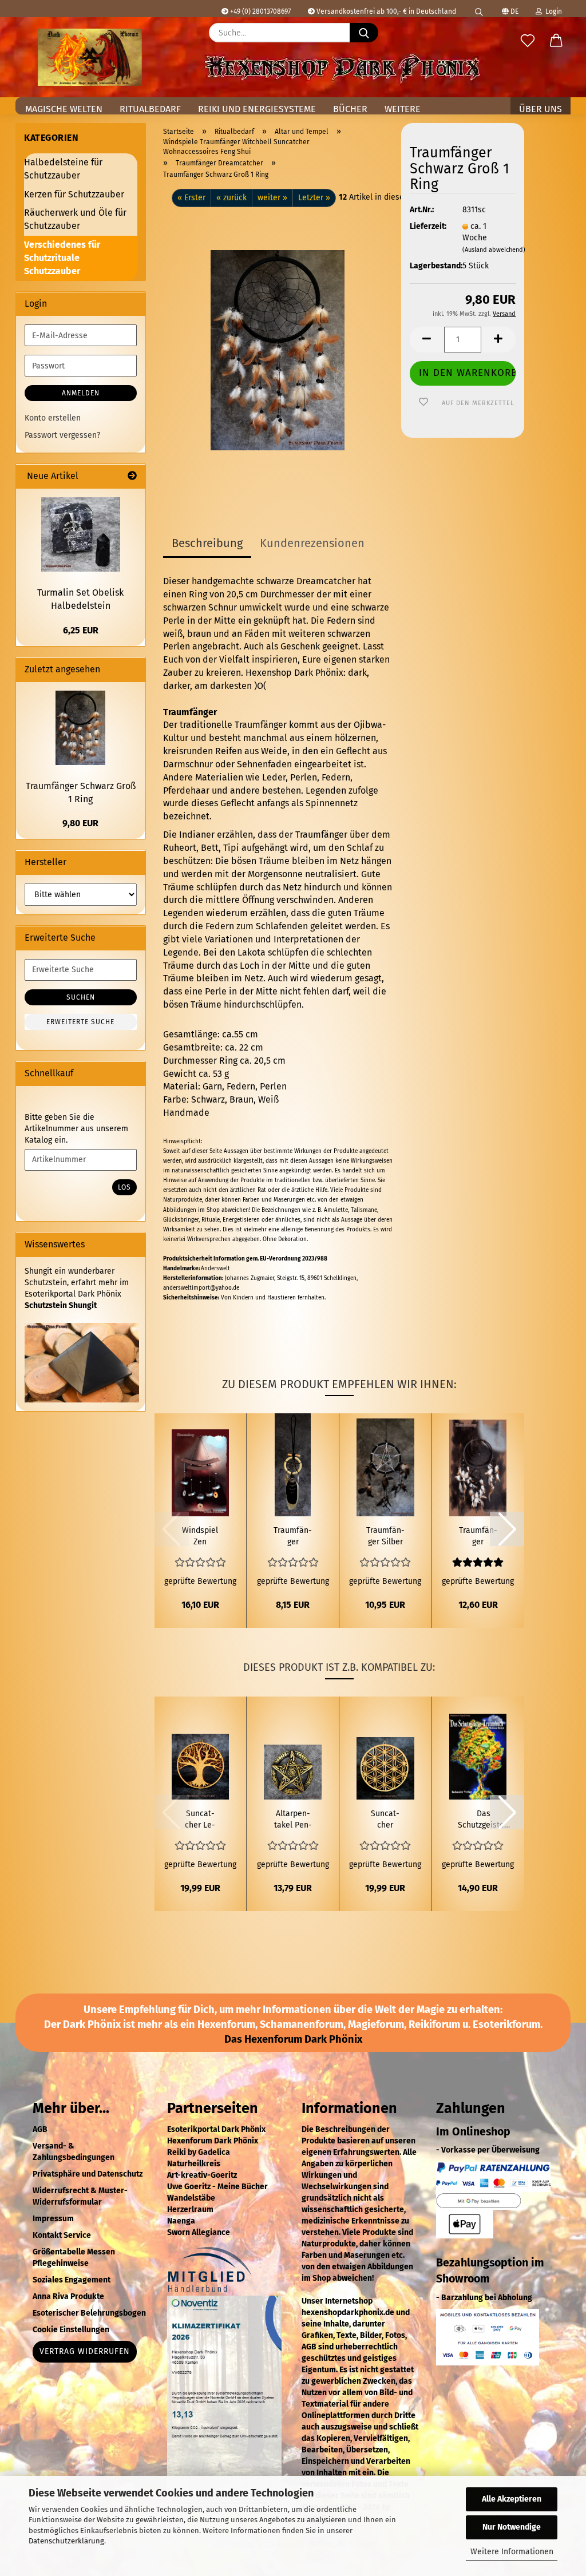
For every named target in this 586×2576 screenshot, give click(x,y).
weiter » (272, 198)
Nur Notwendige (512, 2527)
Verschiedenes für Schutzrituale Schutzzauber (62, 258)
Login (552, 11)
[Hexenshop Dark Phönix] (90, 57)
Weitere (403, 109)
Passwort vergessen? (62, 435)
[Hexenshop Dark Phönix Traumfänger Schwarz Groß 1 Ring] (278, 350)
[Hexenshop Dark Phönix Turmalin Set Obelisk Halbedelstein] (81, 534)
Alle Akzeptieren (512, 2499)
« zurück (231, 198)
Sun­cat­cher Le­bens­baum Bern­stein (200, 1820)
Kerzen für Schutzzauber (74, 194)
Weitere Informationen (512, 2552)
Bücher (350, 109)
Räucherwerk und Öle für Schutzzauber (75, 219)
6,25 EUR (81, 630)
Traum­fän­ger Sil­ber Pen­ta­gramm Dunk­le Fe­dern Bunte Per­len (385, 1537)
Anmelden (81, 393)
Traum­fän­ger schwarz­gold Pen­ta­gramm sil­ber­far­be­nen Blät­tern (293, 1537)
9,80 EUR (80, 823)
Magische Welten (64, 109)
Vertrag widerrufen (85, 2351)
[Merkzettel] (528, 41)
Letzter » (314, 198)
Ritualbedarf (150, 109)
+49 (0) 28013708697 (260, 11)
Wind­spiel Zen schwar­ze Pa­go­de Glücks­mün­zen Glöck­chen (200, 1537)
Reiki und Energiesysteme (257, 109)
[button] (556, 41)
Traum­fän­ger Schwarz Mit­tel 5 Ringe (478, 1537)
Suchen (81, 997)
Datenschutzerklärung (66, 2541)
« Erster (191, 198)
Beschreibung (207, 543)
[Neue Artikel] (132, 476)
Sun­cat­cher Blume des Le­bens (385, 1820)
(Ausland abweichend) (494, 250)
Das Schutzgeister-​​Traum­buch (484, 1820)
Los (124, 1187)
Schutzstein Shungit (61, 1305)
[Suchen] (479, 9)
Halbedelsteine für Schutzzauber (63, 169)
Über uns (541, 109)
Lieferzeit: (427, 226)
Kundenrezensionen (312, 543)
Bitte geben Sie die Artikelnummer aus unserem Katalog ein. (76, 1129)
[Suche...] (364, 33)
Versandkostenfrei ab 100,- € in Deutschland (385, 11)
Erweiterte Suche (80, 1022)
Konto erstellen (53, 418)
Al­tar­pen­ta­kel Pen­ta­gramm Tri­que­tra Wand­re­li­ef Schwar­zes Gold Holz (293, 1820)
